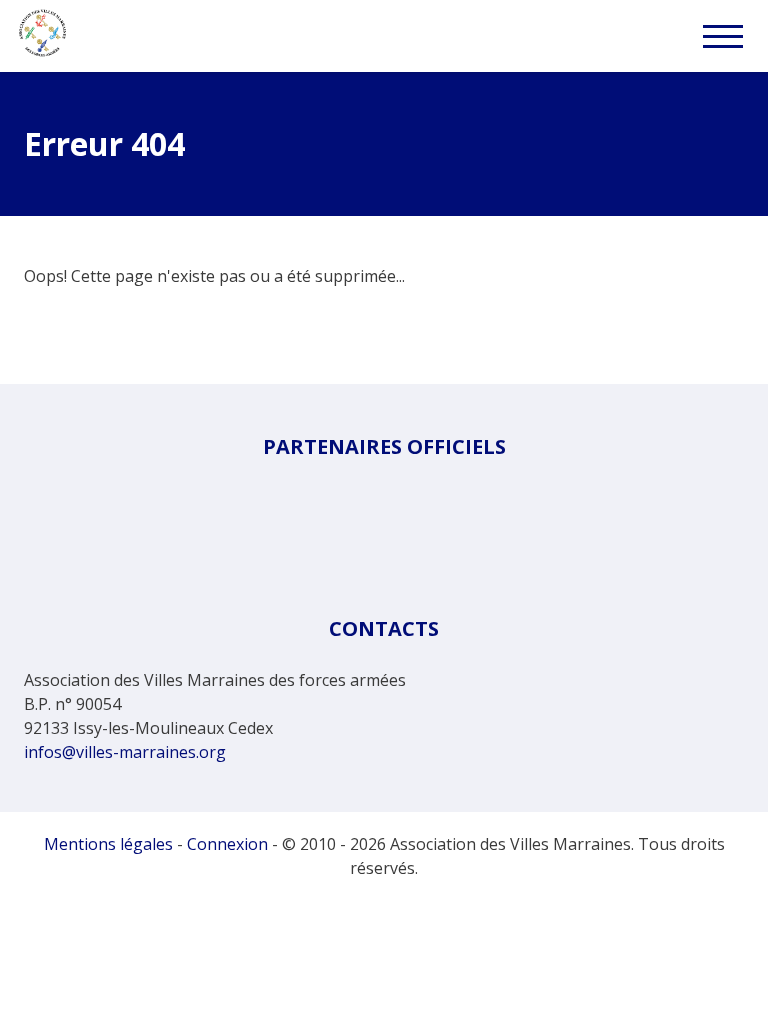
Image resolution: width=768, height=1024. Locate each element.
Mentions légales (108, 844)
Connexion (227, 844)
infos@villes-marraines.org (125, 752)
